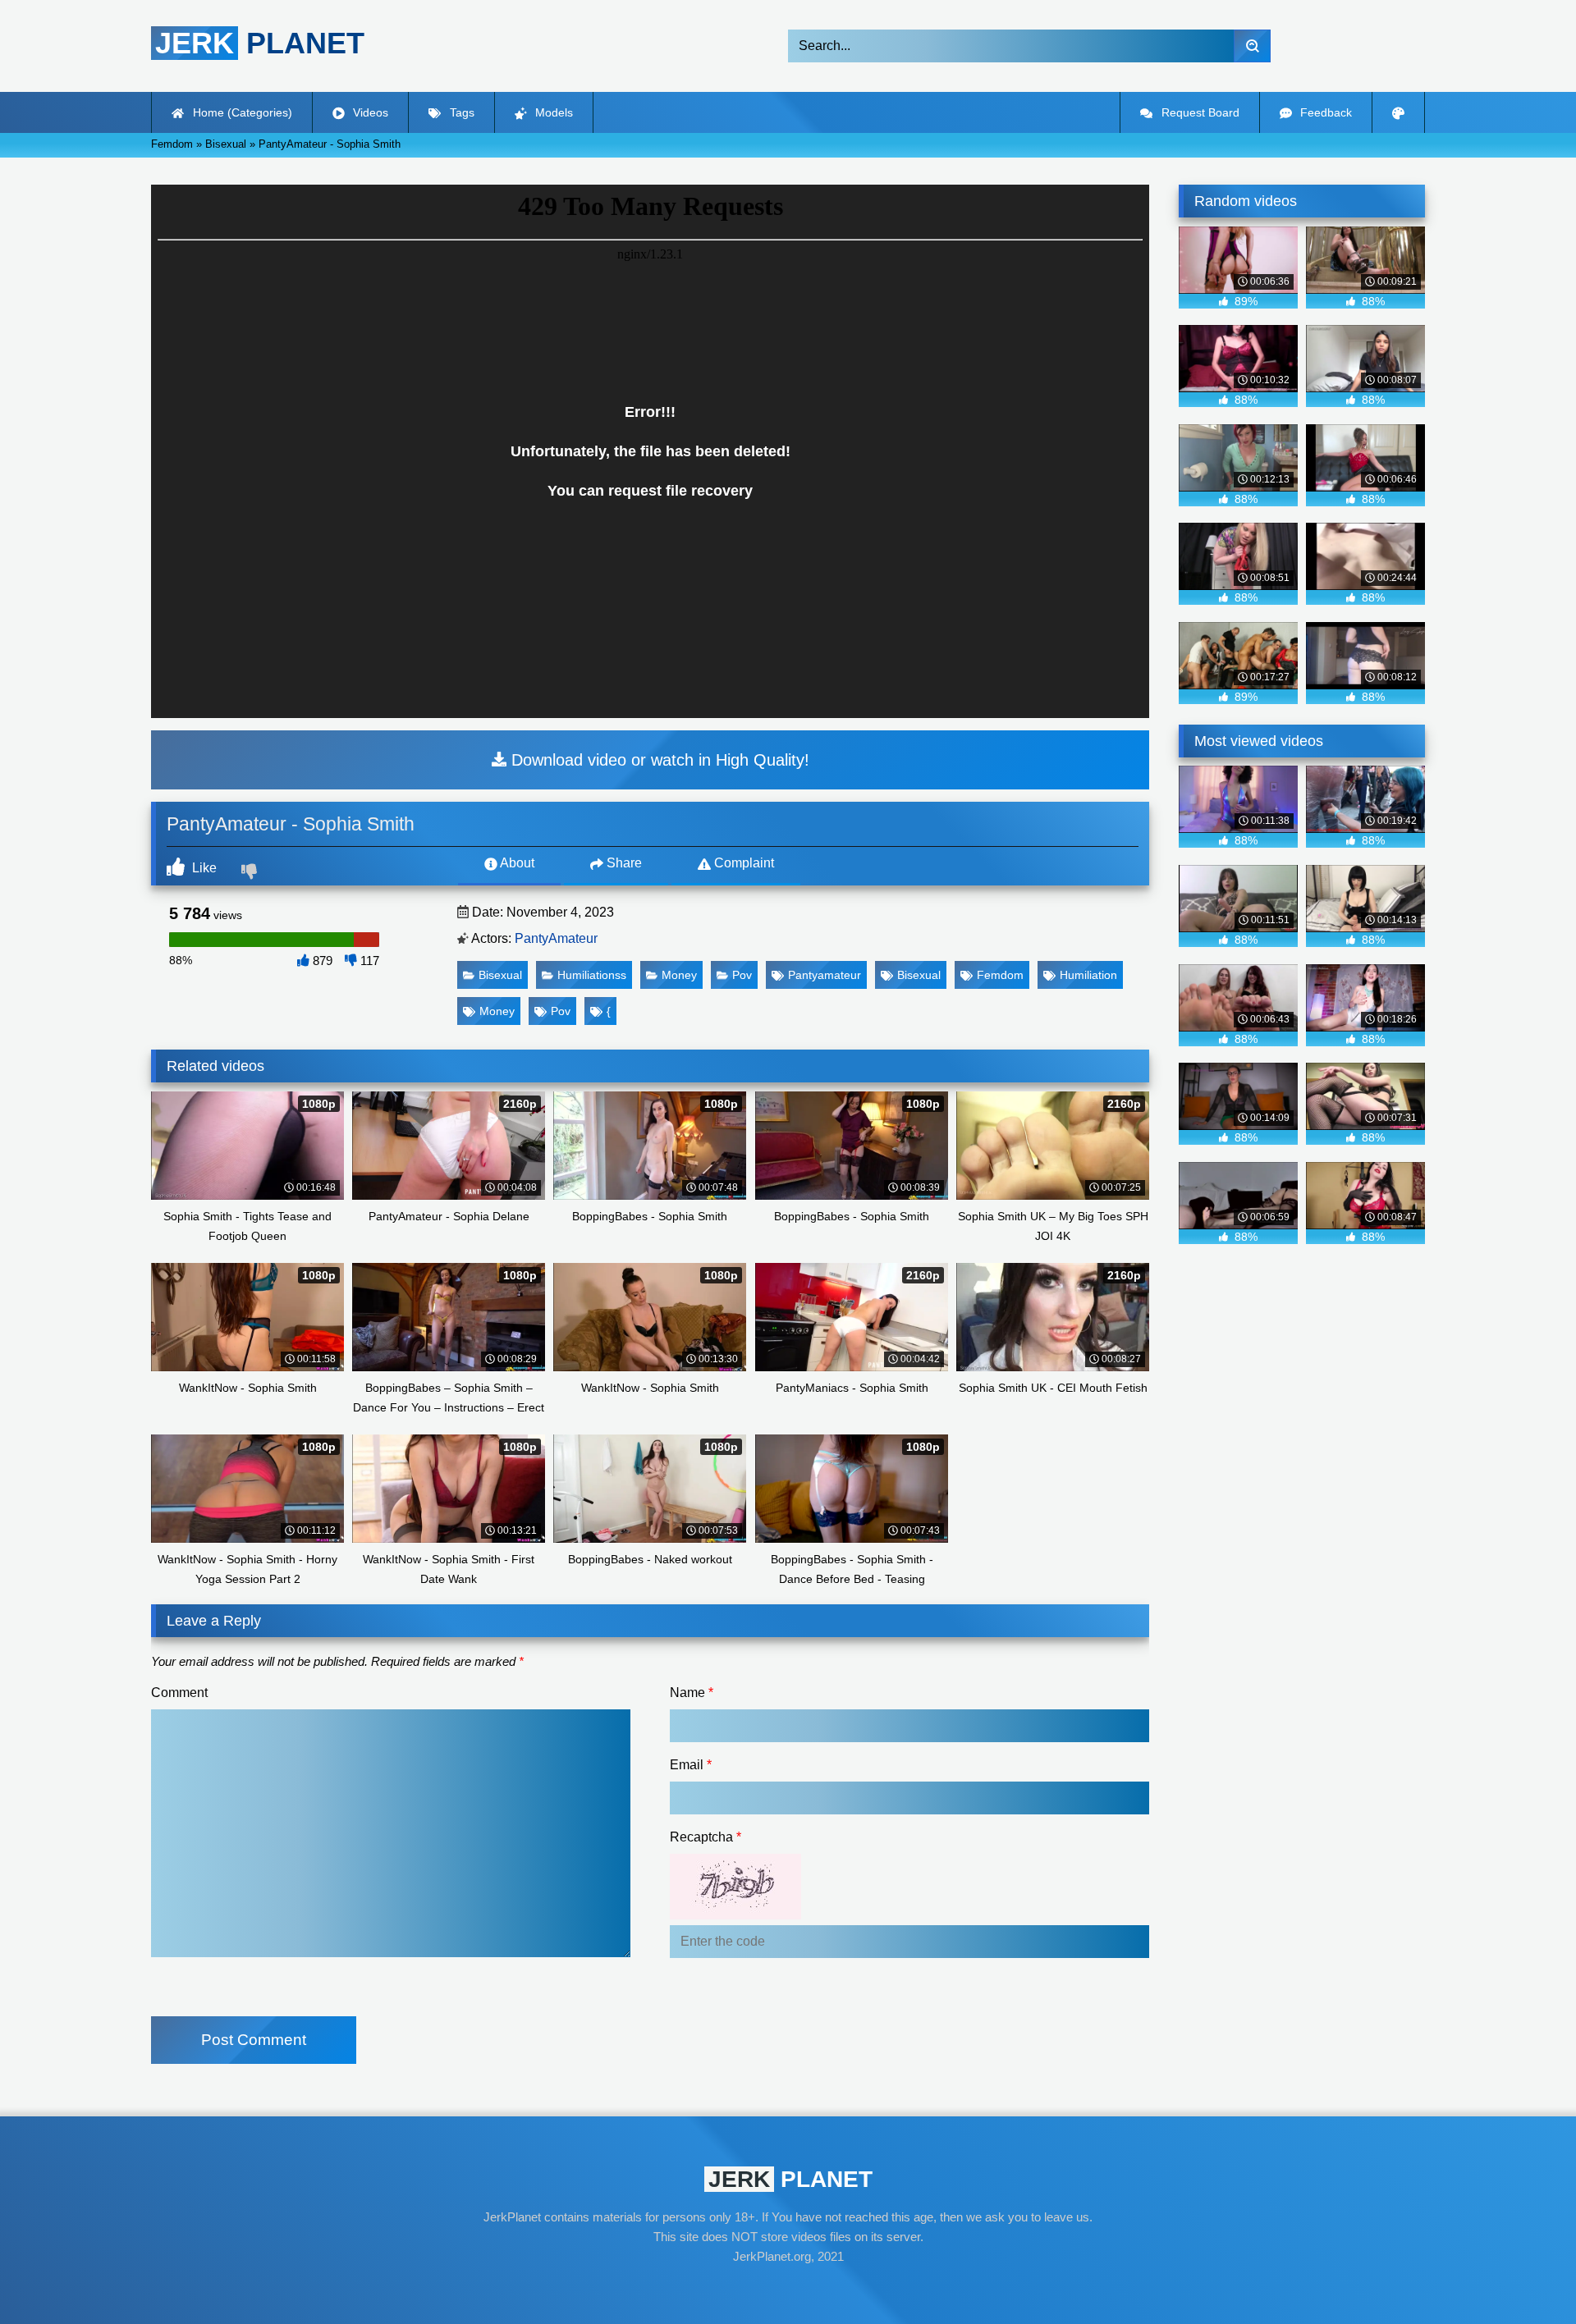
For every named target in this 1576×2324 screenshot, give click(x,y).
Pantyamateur (825, 975)
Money (679, 975)
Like (203, 868)
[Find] (1252, 46)
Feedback (1324, 112)
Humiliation (1088, 975)
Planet (260, 43)
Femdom (1000, 975)
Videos (369, 112)
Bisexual (500, 975)
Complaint (742, 863)
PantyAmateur (556, 938)
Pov (742, 975)
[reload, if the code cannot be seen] (735, 1915)
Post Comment (254, 2040)
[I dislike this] (251, 873)
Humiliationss (592, 975)
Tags (460, 112)
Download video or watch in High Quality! (658, 760)
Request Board (1199, 112)
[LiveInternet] (788, 2288)
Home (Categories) (241, 112)
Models (552, 112)
